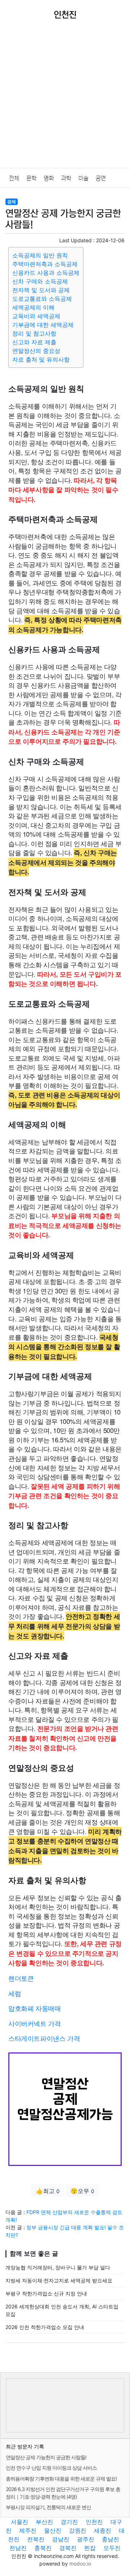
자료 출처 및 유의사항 (41, 359)
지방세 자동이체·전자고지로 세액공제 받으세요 (59, 2280)
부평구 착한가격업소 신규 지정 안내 (46, 2293)
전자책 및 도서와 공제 (41, 290)
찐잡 (90, 2548)
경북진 (68, 2548)
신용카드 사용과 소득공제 (46, 273)
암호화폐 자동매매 (34, 2008)
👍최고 (48, 2191)
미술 (83, 178)
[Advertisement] (65, 99)
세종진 (103, 2530)
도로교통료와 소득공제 (42, 299)
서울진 (19, 2522)
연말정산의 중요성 (36, 351)
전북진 (36, 2539)
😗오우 (82, 2191)
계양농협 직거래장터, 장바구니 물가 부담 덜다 (58, 2267)
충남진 (110, 2539)
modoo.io (80, 2564)
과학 (66, 178)
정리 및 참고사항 (34, 333)
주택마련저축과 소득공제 (45, 264)
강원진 (78, 2530)
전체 (14, 178)
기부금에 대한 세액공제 (43, 325)
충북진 (43, 2548)
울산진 (53, 2530)
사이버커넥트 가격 (34, 2023)
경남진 (61, 2539)
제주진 (28, 2530)
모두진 (112, 2548)
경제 (12, 202)
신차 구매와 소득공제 (40, 281)
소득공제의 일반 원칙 (40, 255)
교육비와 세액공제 (36, 316)
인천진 (94, 2522)
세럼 (15, 1993)
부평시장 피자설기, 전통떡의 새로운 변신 (48, 2507)
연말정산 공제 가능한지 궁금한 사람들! (46, 2457)
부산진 (44, 2522)
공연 (101, 178)
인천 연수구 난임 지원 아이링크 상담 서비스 (51, 2468)
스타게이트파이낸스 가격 (44, 2038)
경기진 (69, 2522)
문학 (31, 178)
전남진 (18, 2548)
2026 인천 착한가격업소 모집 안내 (45, 2327)
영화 (49, 178)
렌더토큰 (21, 1978)
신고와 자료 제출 (34, 342)
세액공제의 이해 (33, 307)
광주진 (86, 2539)
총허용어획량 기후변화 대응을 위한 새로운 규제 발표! (61, 2479)
